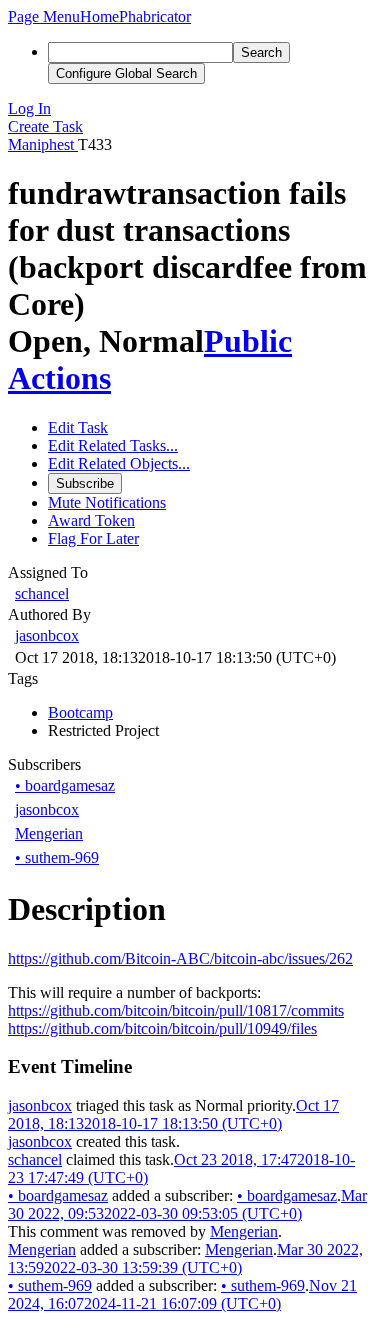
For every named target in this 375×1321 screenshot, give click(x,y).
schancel (42, 593)
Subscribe (85, 483)
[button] (44, 16)
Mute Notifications (107, 502)
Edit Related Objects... (119, 463)
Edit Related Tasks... (113, 445)
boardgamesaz (65, 785)
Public (248, 341)
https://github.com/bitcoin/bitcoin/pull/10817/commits (176, 1010)
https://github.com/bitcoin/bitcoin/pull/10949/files (162, 1028)
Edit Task (78, 427)
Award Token (91, 520)
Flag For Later (93, 538)
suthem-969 (57, 857)
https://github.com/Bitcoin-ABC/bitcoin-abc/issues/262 (180, 958)
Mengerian (49, 833)
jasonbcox (47, 635)
